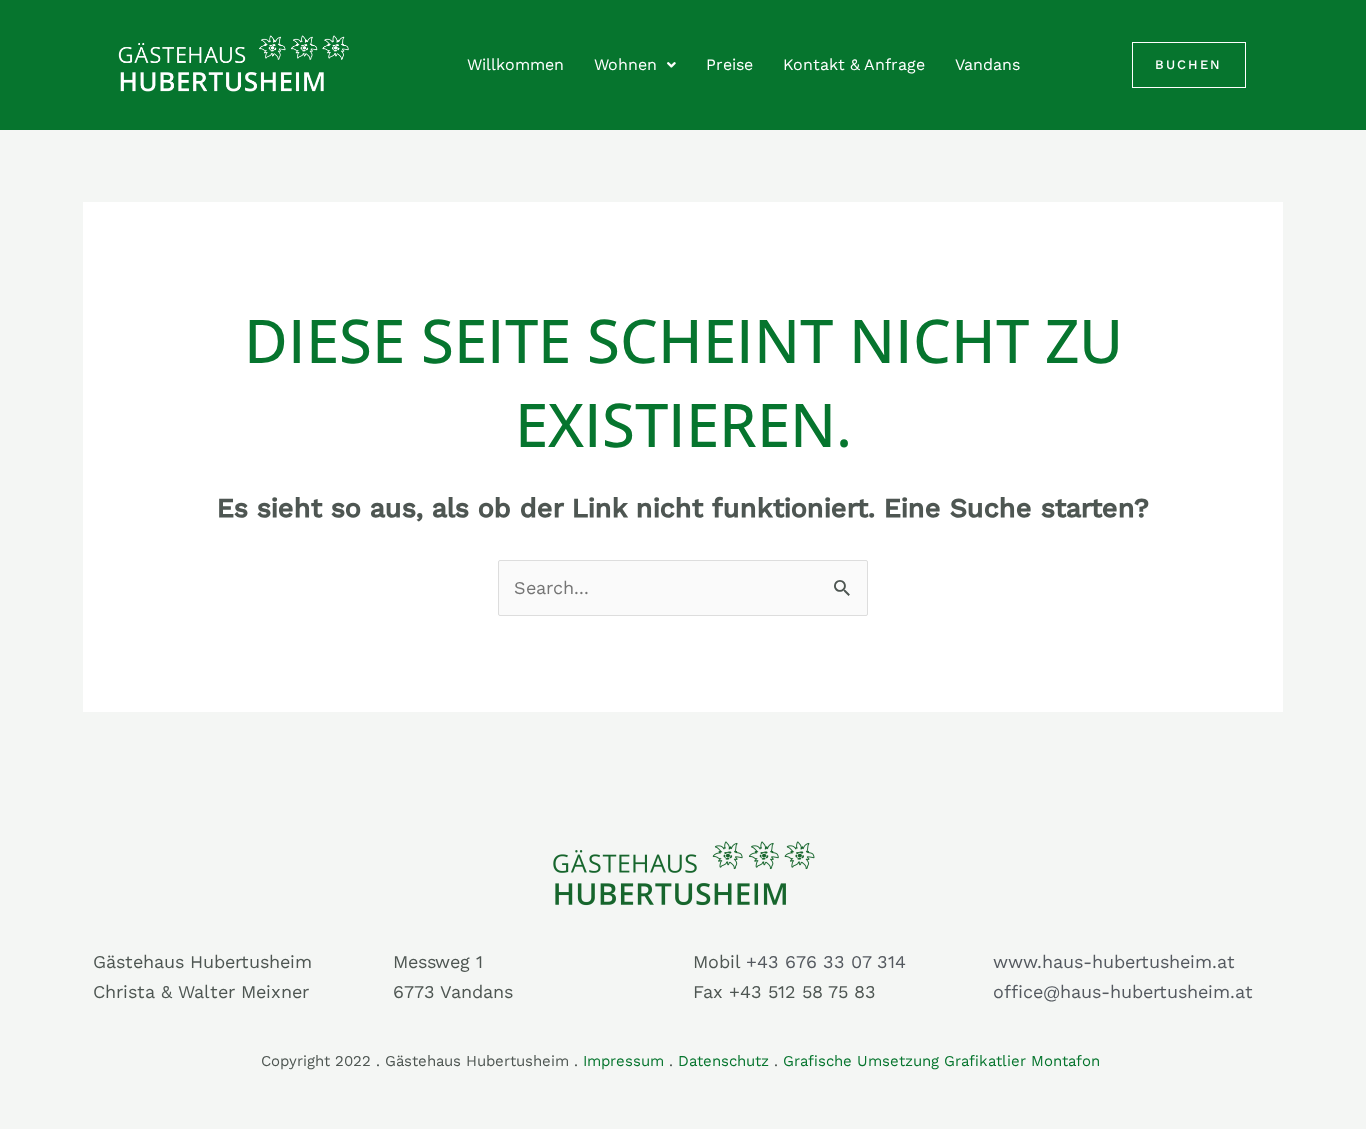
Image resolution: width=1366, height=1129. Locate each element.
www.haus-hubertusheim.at (1114, 961)
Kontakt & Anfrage (854, 64)
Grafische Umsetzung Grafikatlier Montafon (944, 1061)
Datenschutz (723, 1061)
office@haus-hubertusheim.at (1123, 991)
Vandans (987, 64)
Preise (729, 64)
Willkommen (515, 64)
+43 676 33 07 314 (826, 961)
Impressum (623, 1061)
